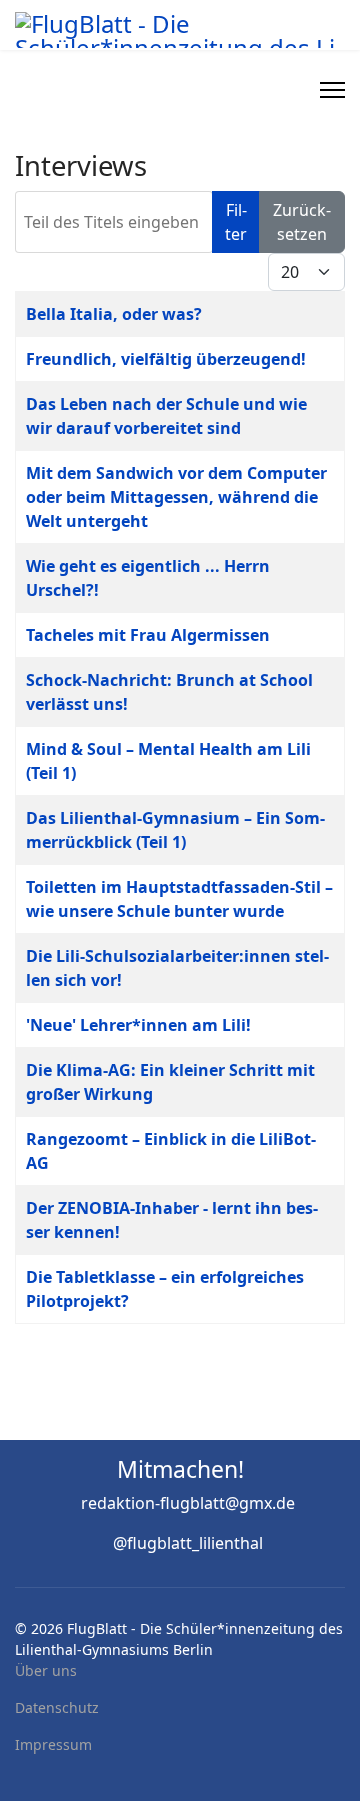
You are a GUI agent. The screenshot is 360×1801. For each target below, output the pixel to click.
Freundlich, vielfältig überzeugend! (166, 359)
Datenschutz (57, 1707)
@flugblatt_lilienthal (188, 1543)
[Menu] (332, 90)
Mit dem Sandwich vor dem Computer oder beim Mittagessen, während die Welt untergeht (176, 497)
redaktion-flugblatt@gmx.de (188, 1503)
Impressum (53, 1744)
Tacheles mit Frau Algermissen (148, 635)
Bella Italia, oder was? (114, 314)
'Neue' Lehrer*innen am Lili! (138, 1025)
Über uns (46, 1670)
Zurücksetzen (302, 222)
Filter (236, 222)
